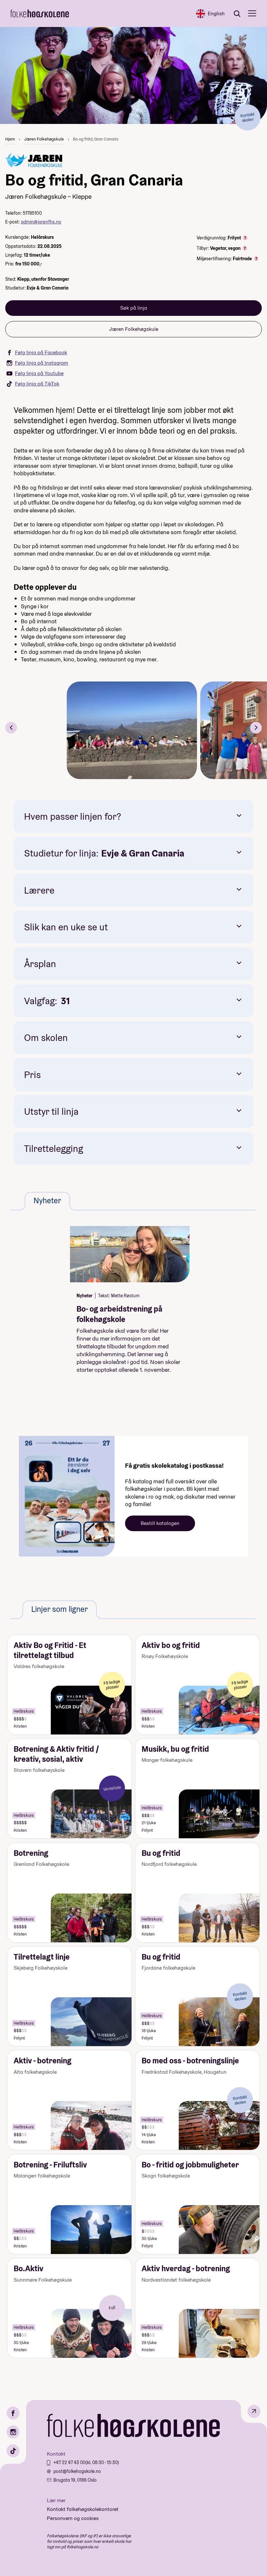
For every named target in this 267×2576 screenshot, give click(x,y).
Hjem (10, 139)
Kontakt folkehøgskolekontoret (83, 2509)
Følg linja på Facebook (41, 352)
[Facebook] (13, 2413)
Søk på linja (134, 308)
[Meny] (252, 13)
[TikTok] (13, 2451)
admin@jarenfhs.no (41, 222)
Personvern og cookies (73, 2518)
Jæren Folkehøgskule (44, 139)
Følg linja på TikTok (37, 384)
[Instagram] (13, 2432)
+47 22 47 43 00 (69, 2462)
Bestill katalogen (160, 1523)
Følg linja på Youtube (39, 373)
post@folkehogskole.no (77, 2471)
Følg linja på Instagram (42, 363)
